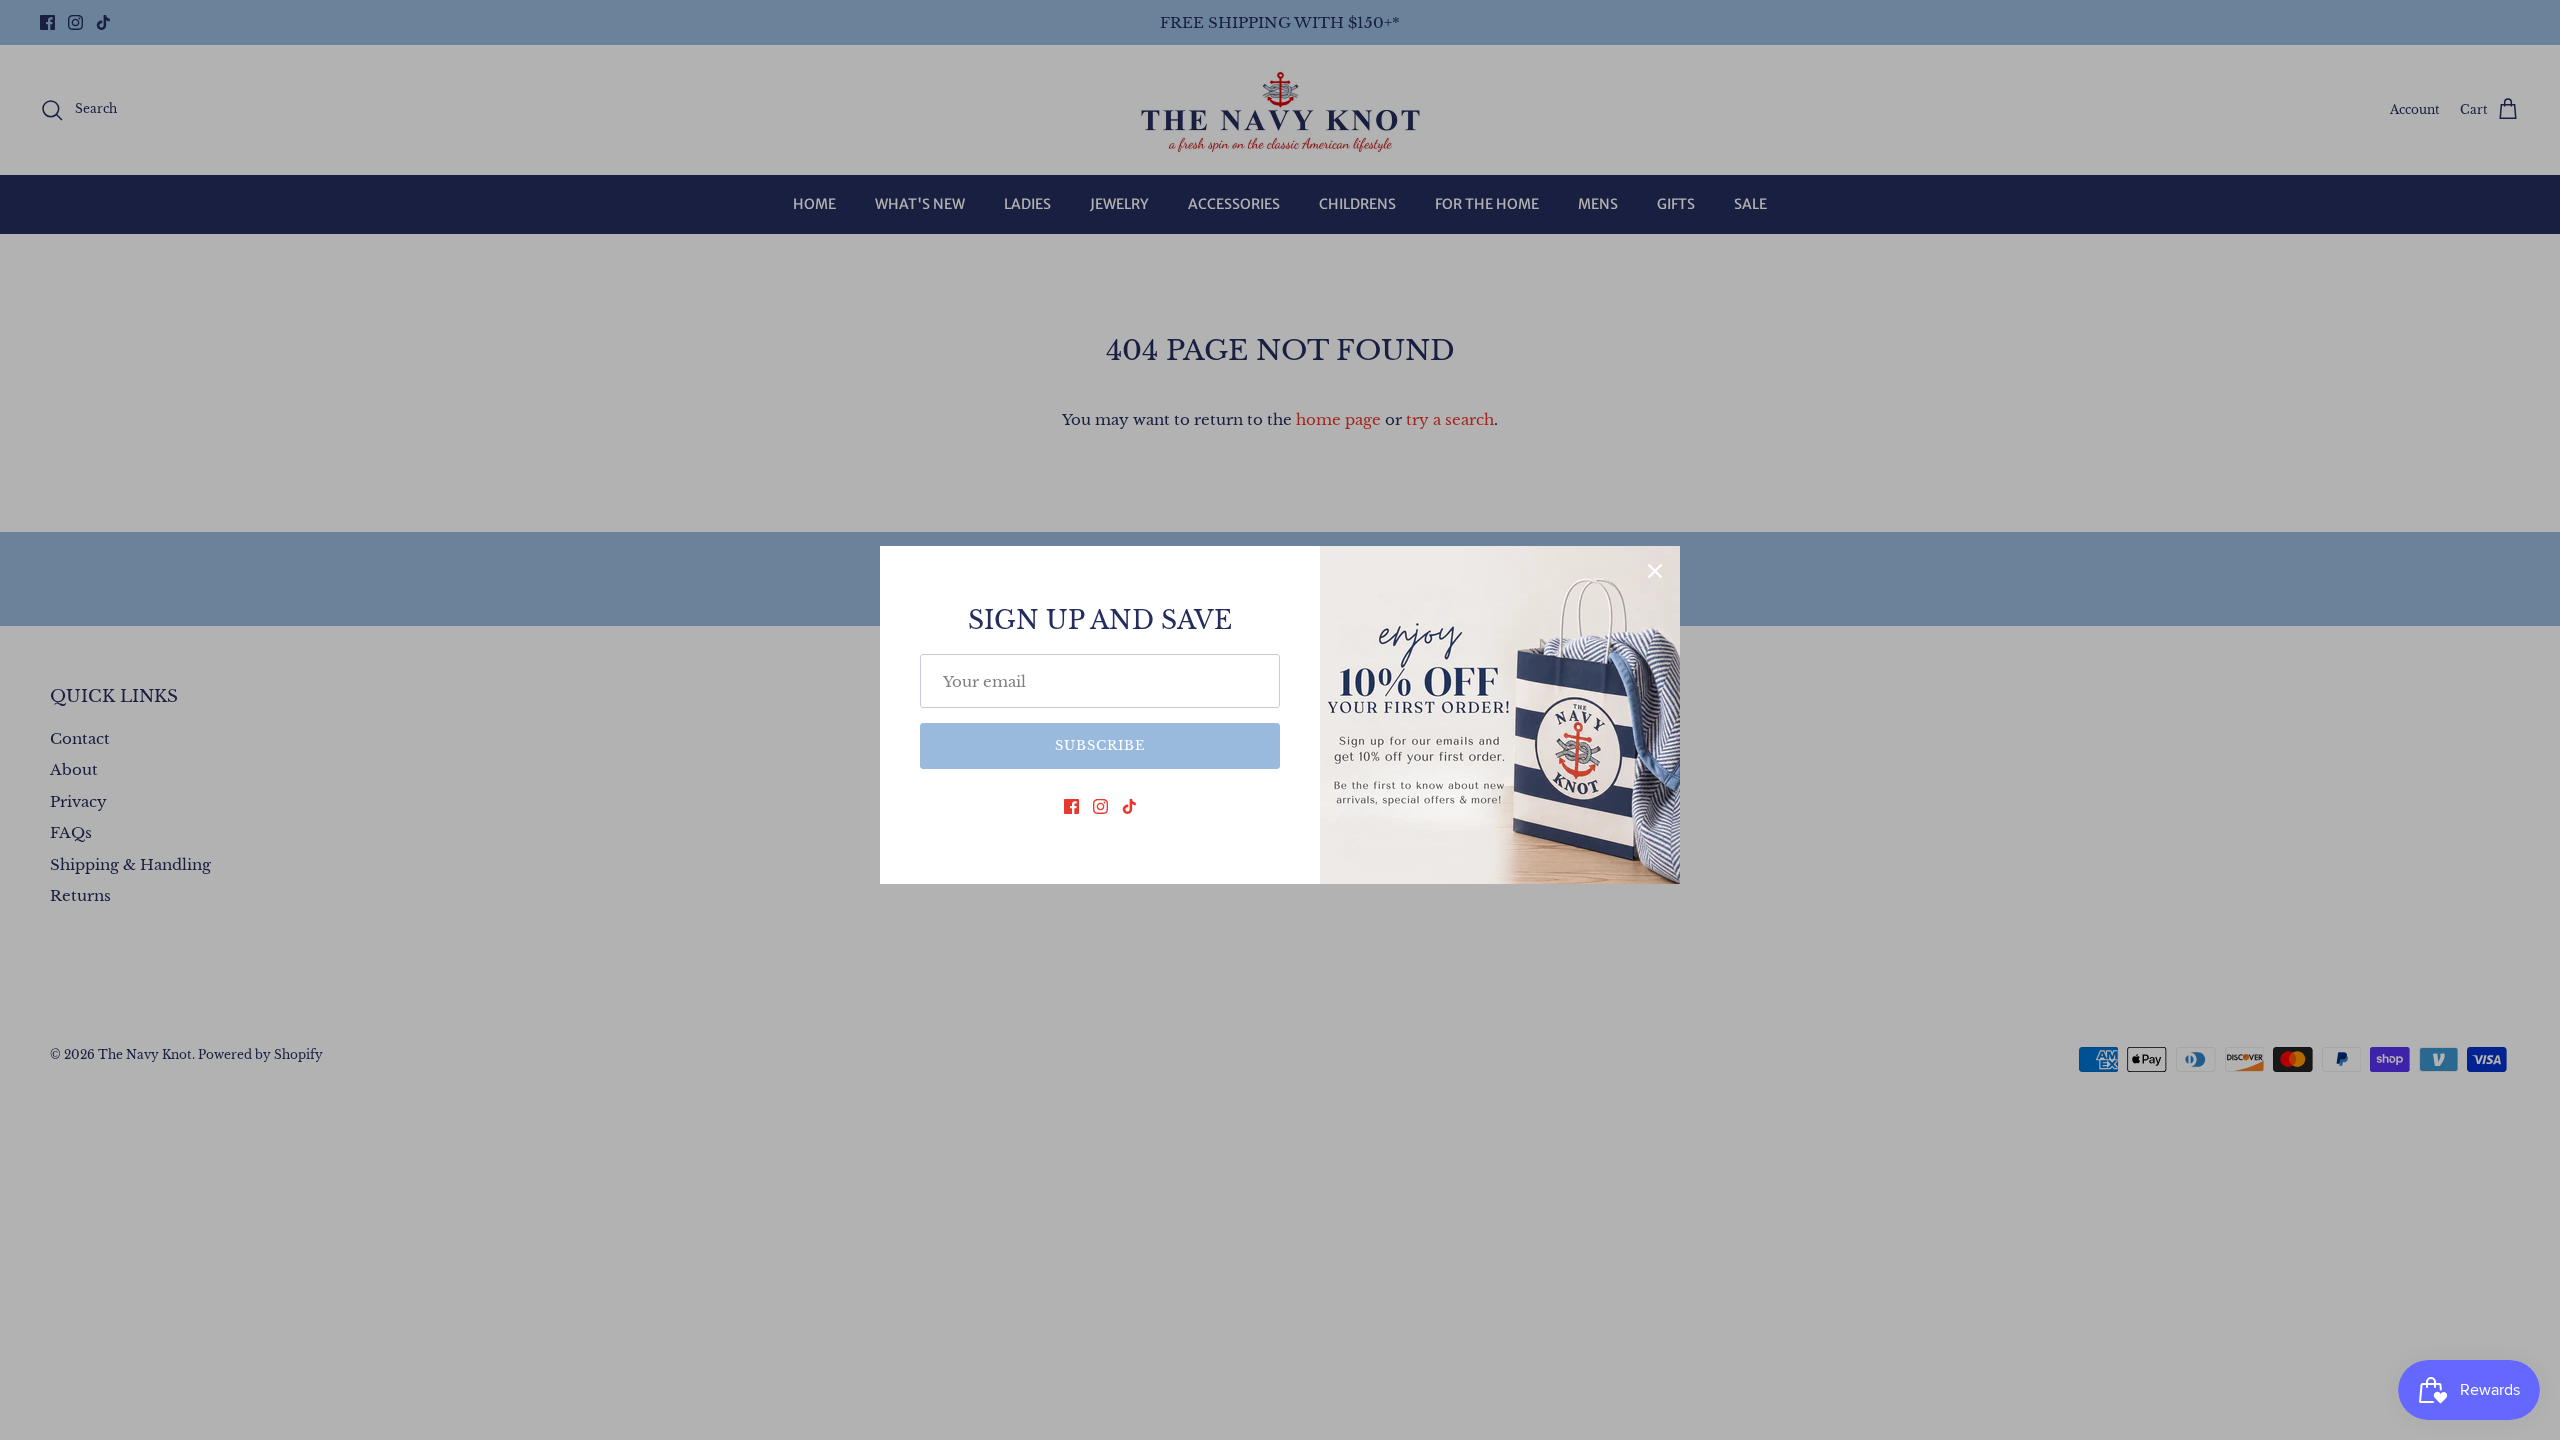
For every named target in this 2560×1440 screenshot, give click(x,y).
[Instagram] (1100, 806)
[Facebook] (1071, 806)
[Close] (1655, 571)
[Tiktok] (1129, 806)
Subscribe (1100, 745)
